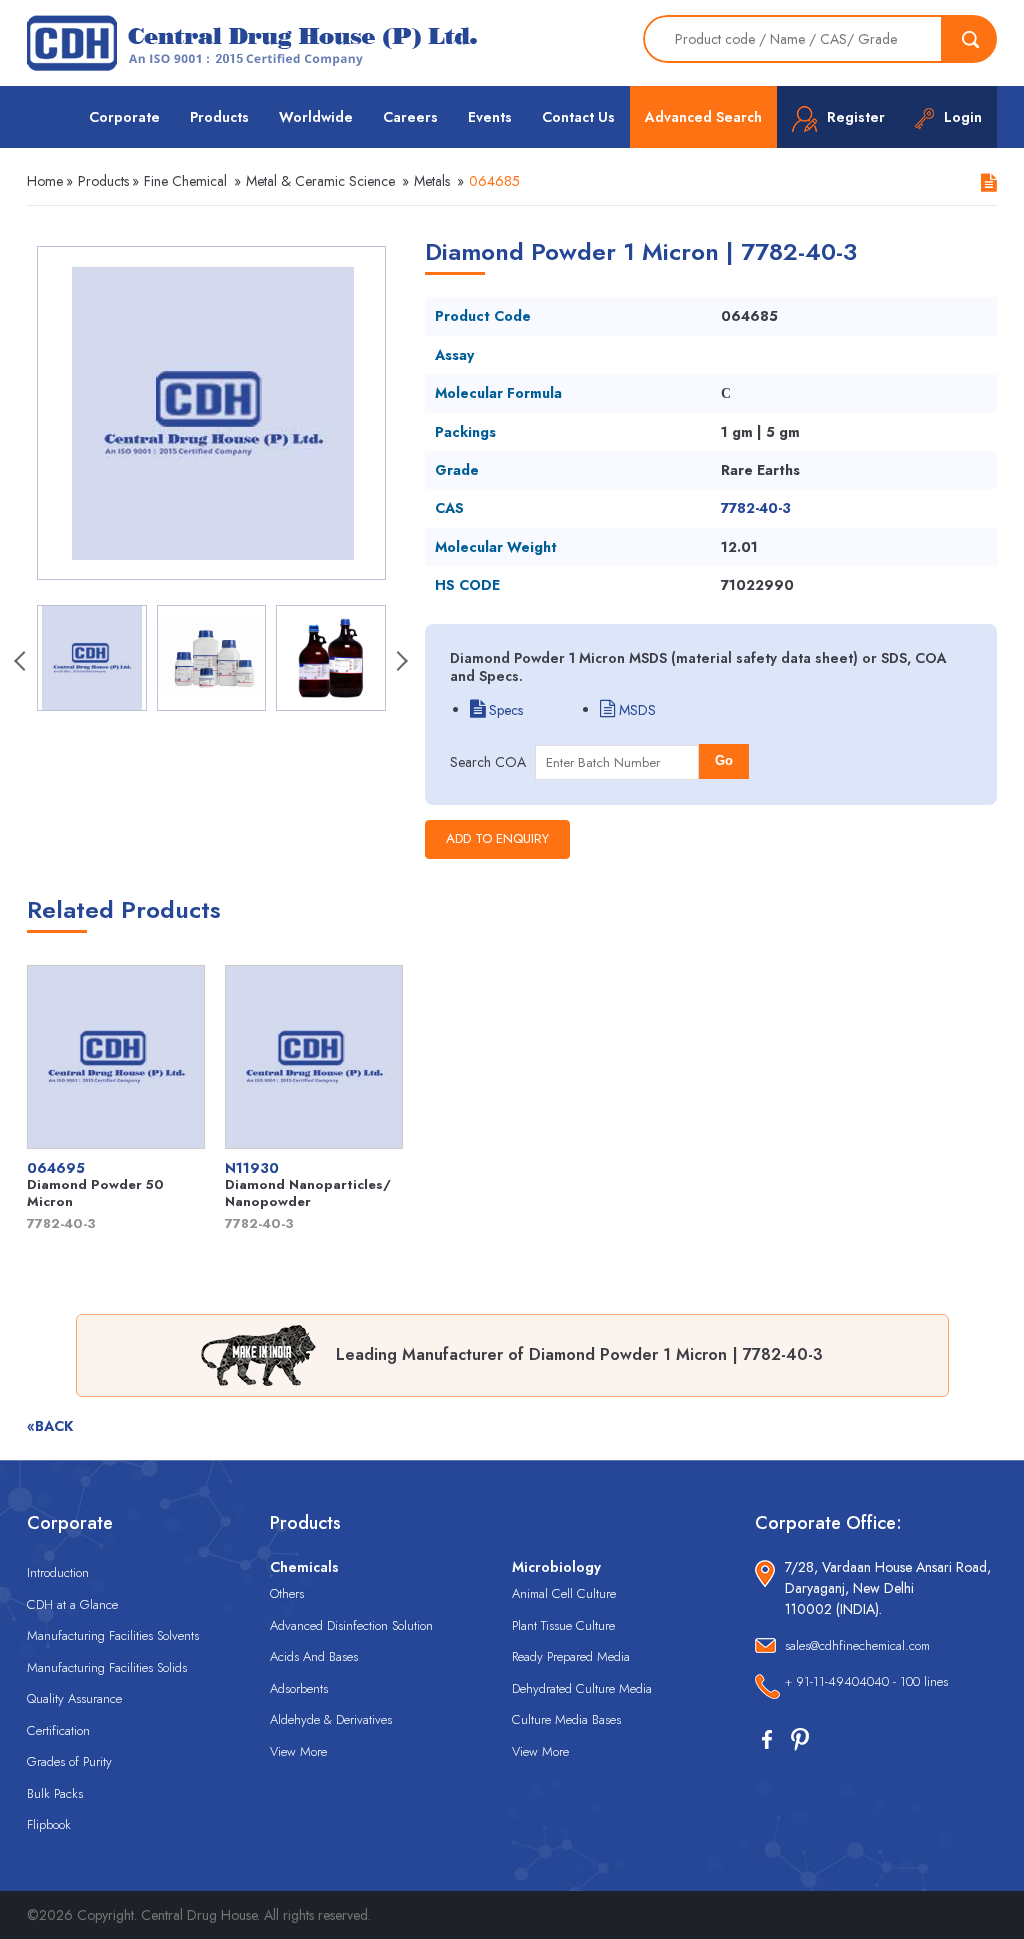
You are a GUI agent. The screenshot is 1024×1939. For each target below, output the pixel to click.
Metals (432, 181)
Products (219, 117)
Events (490, 117)
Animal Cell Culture (564, 1593)
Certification (58, 1730)
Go (724, 760)
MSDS (635, 710)
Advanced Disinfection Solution (351, 1625)
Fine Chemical (185, 181)
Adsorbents (299, 1688)
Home (45, 181)
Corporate (124, 117)
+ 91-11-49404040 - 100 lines (866, 1681)
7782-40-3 (756, 508)
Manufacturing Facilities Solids (107, 1667)
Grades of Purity (69, 1761)
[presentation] (22, 663)
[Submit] (970, 39)
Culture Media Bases (566, 1719)
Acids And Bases (314, 1656)
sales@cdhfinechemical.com (857, 1645)
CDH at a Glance (72, 1604)
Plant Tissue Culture (563, 1625)
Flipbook (49, 1824)
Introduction (58, 1572)
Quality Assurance (74, 1698)
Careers (410, 117)
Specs (504, 710)
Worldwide (316, 117)
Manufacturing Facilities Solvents (113, 1635)
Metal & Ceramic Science (320, 181)
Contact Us (578, 117)
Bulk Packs (55, 1793)
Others (287, 1593)
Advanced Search (703, 117)
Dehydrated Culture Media (582, 1688)
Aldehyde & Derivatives (331, 1719)
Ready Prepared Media (571, 1656)
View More (298, 1751)
